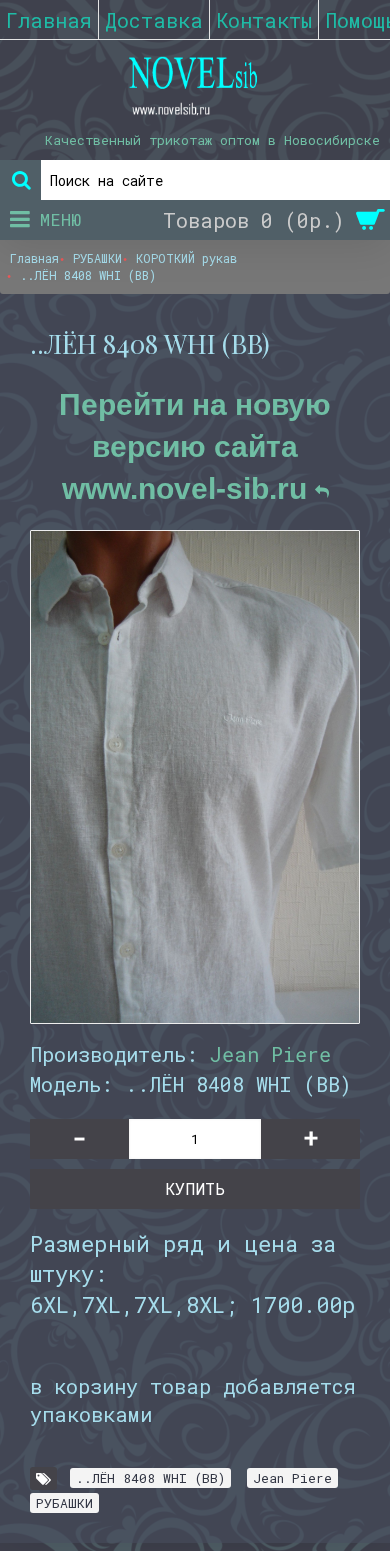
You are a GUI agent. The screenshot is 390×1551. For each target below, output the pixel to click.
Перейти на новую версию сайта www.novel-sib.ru (195, 446)
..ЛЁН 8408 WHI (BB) (150, 1478)
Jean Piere (270, 1054)
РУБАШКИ (64, 1503)
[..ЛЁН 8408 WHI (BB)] (195, 777)
